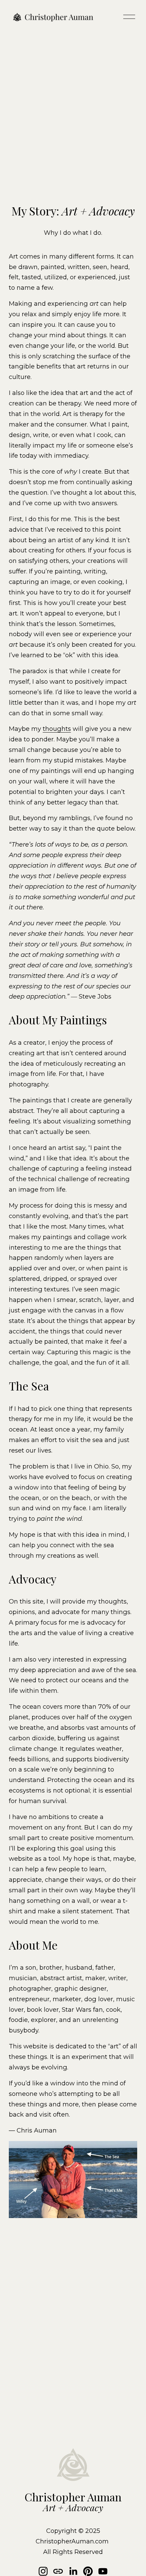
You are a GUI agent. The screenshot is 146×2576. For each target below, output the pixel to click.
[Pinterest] (88, 2571)
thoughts (57, 729)
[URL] (58, 2571)
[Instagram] (43, 2571)
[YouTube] (103, 2571)
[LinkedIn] (73, 2571)
